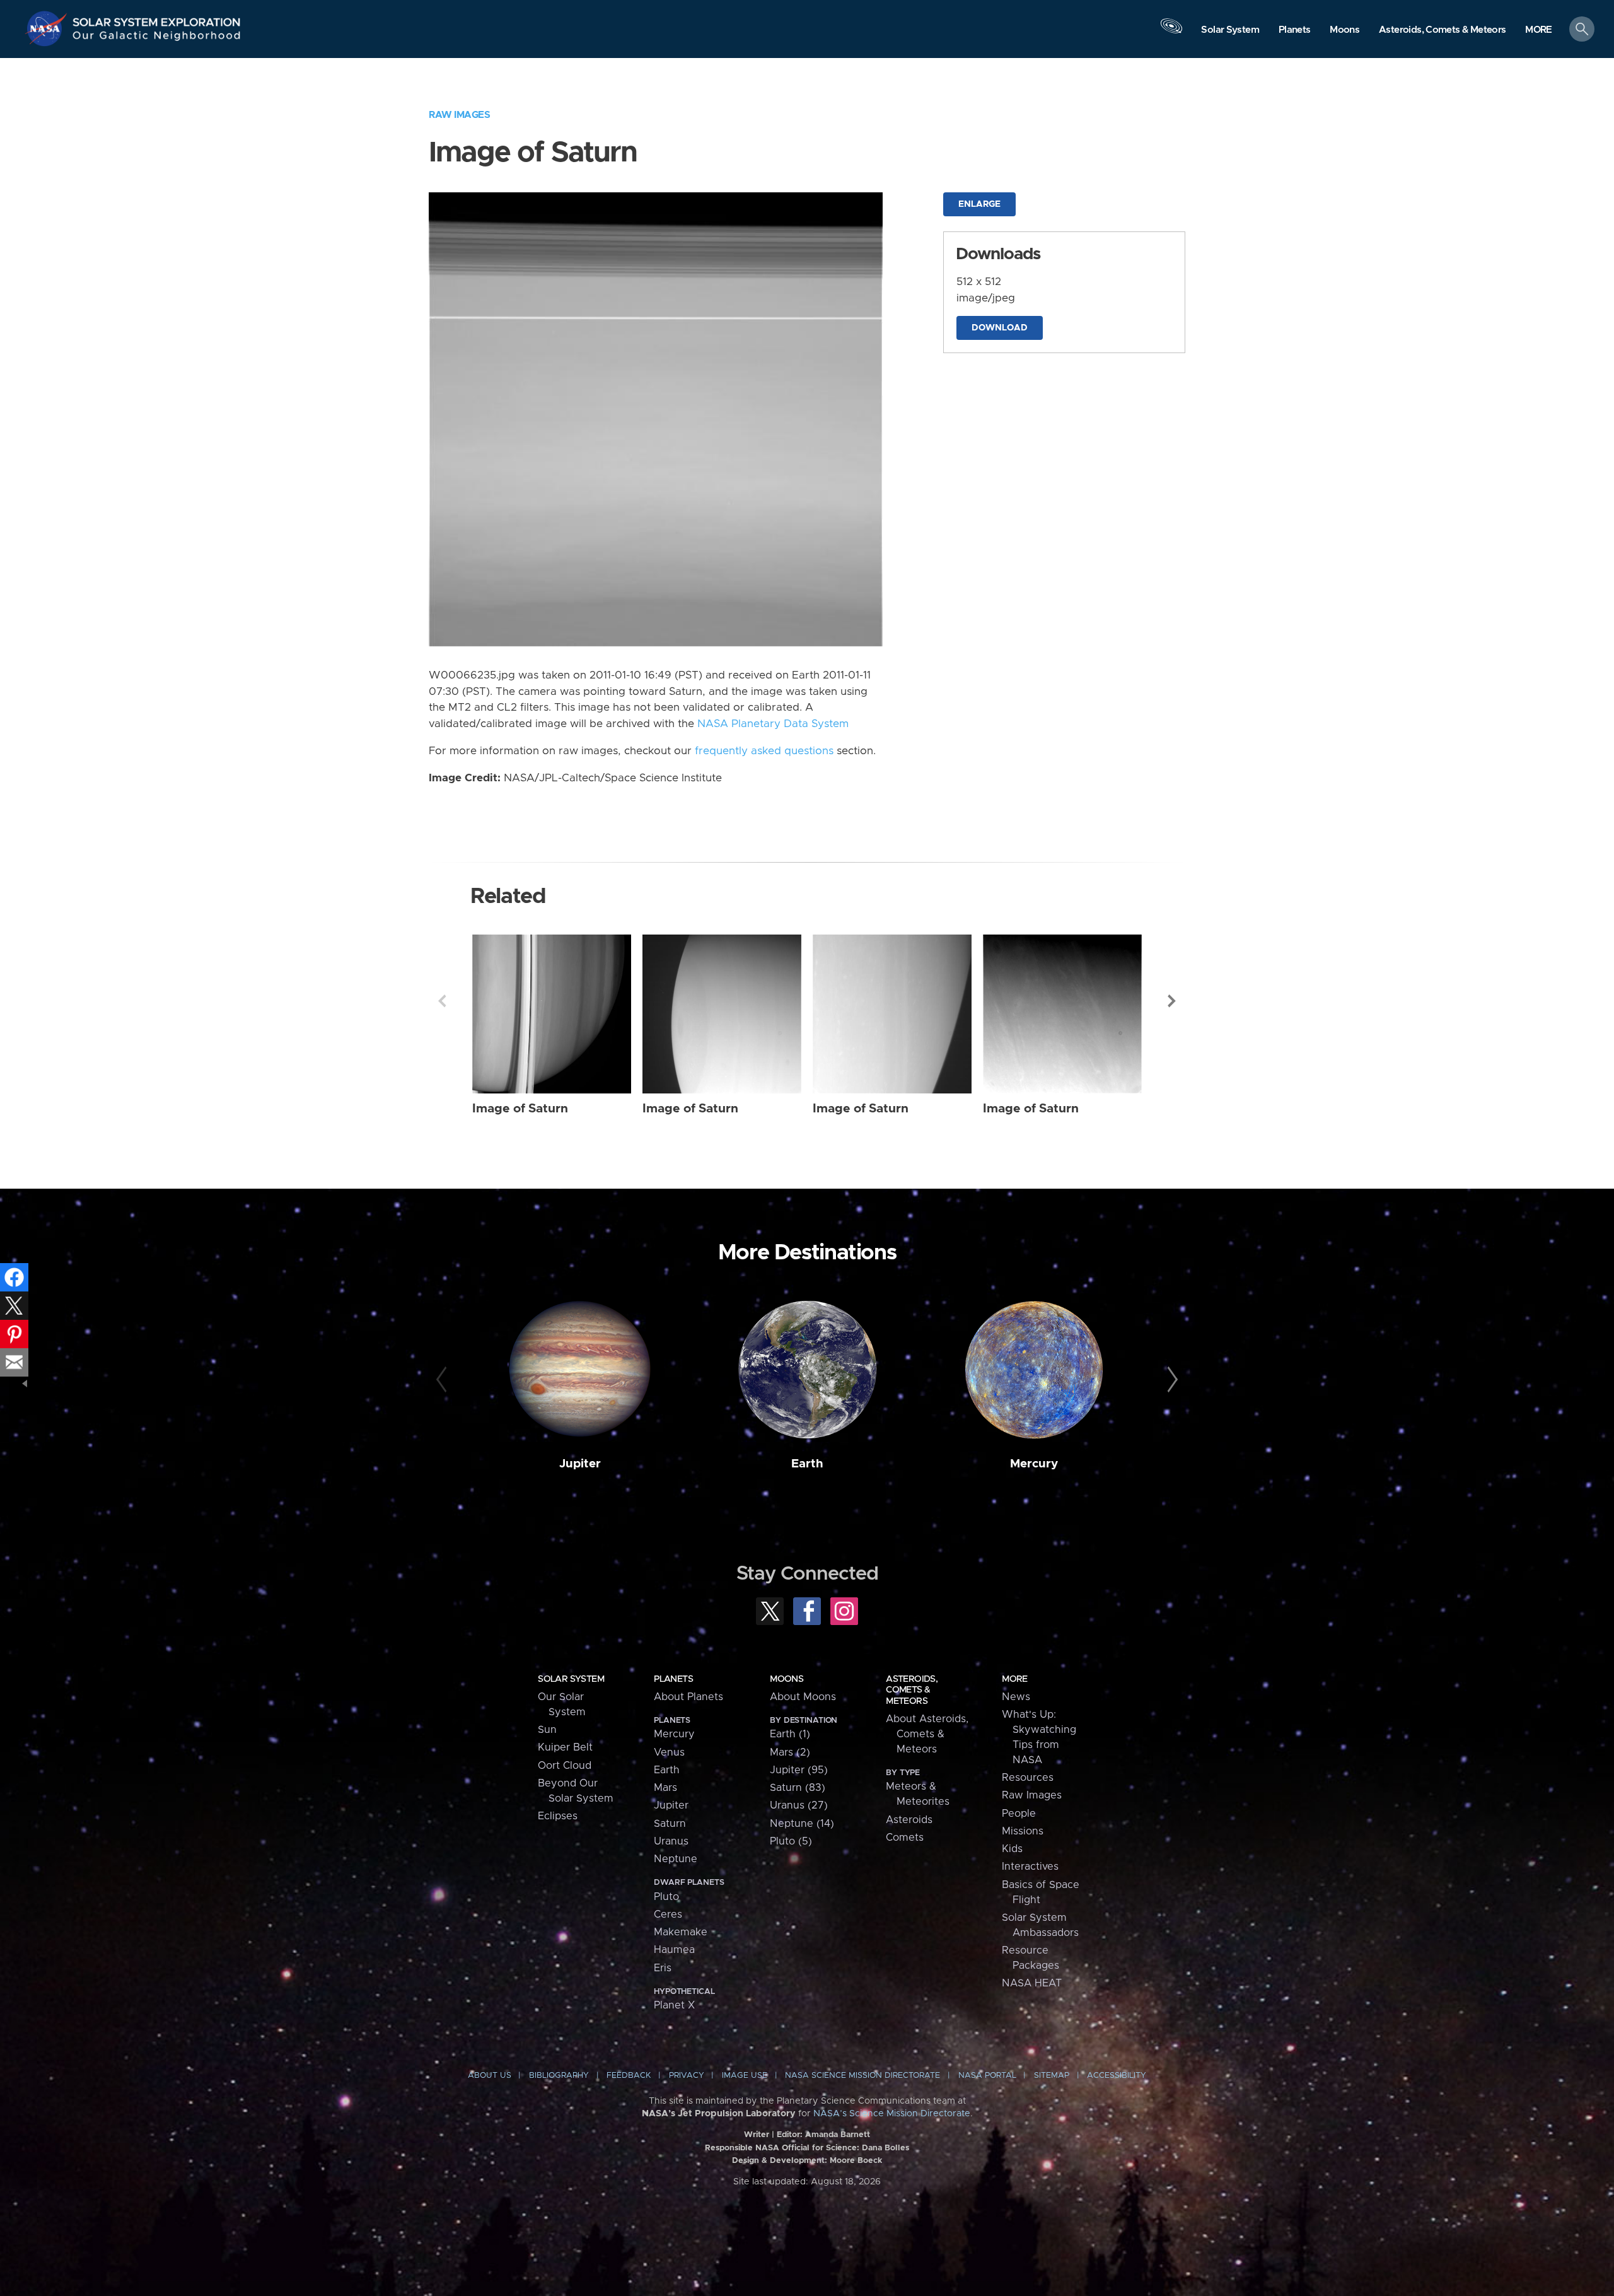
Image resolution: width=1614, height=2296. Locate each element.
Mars (665, 1788)
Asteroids (909, 1820)
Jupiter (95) (799, 1770)
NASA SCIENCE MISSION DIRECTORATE (862, 2076)
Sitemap (1052, 2076)
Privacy (687, 2076)
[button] (1539, 30)
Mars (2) (790, 1752)
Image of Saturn (520, 1109)
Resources (1028, 1778)
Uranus (671, 1841)
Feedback (629, 2076)
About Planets (688, 1697)
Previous (442, 1001)
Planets (673, 1679)
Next (1172, 1001)
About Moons (803, 1697)
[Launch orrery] (1171, 32)
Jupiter (580, 1464)
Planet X (674, 2005)
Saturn (670, 1824)
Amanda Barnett (838, 2135)
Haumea (674, 1950)
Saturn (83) (798, 1788)
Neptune (676, 1859)
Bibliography (559, 2076)
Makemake (681, 1932)
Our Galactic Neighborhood (157, 38)
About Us (490, 2076)
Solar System (571, 1679)
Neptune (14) (802, 1824)
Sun (547, 1730)
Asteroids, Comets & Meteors (912, 1690)
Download (1000, 328)
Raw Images (459, 115)
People (1019, 1814)
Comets (905, 1838)
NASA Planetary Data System (773, 724)
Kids (1012, 1849)
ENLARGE (979, 204)
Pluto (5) (791, 1841)
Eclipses (558, 1816)
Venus (669, 1752)
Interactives (1030, 1867)
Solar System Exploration (157, 19)
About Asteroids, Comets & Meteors (927, 1734)
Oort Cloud (565, 1766)
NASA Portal (987, 2076)
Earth (807, 1464)
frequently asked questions (764, 751)
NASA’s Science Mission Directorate (892, 2114)
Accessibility (1117, 2076)
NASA (48, 28)
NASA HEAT (1032, 1983)
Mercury (1034, 1464)
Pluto (666, 1897)
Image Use (745, 2076)
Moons (787, 1679)
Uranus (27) (799, 1805)
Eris (663, 1968)
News (1016, 1697)
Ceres (668, 1914)
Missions (1023, 1831)
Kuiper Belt (565, 1747)
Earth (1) (790, 1734)
